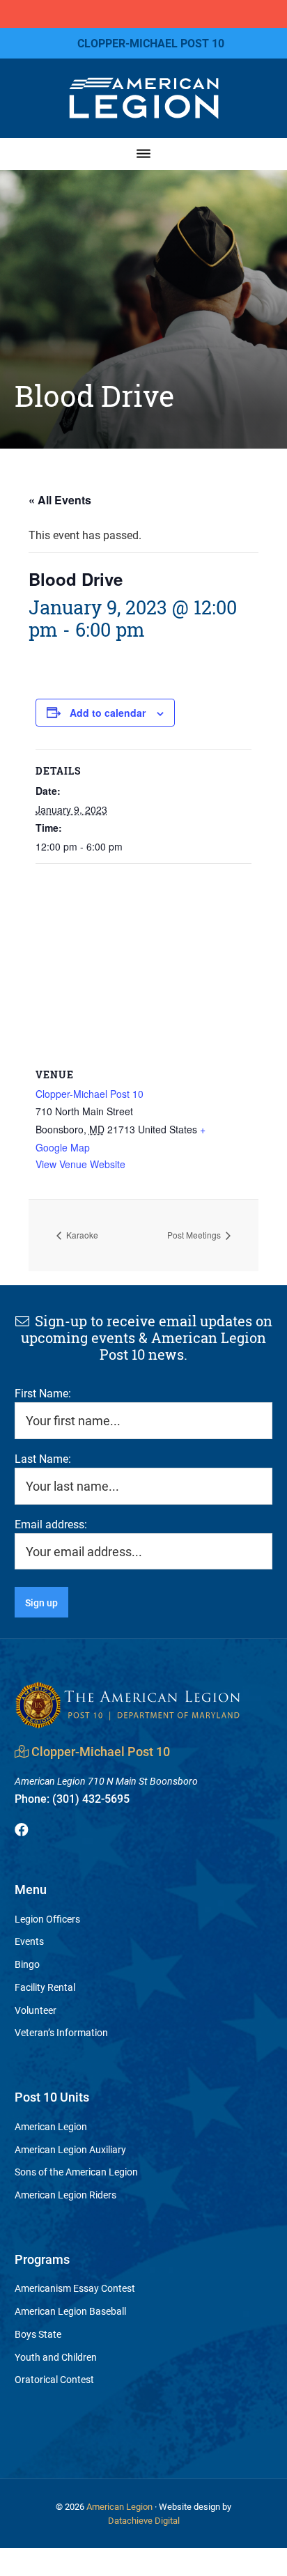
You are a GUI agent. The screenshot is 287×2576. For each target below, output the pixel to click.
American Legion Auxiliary (70, 2149)
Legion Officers (47, 1919)
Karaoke (81, 1235)
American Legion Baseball (70, 2311)
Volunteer (36, 2010)
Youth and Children (56, 2357)
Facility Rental (45, 1987)
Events (29, 1941)
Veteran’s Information (61, 2032)
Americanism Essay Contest (75, 2288)
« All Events (60, 500)
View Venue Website (80, 1164)
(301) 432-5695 (72, 1798)
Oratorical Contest (54, 2379)
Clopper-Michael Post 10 (90, 1094)
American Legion (51, 2126)
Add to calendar (108, 713)
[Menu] (143, 154)
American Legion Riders (65, 2195)
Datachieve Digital (144, 2520)
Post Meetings (195, 1235)
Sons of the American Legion (76, 2172)
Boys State (38, 2334)
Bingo (27, 1964)
